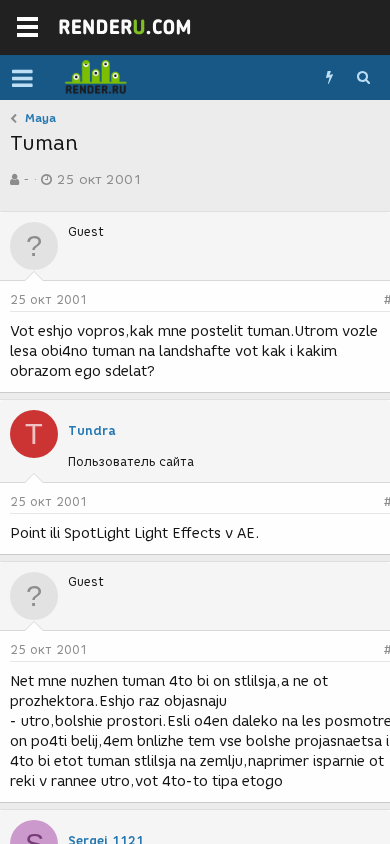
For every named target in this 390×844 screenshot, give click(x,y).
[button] (22, 78)
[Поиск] (363, 78)
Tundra (92, 430)
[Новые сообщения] (329, 78)
